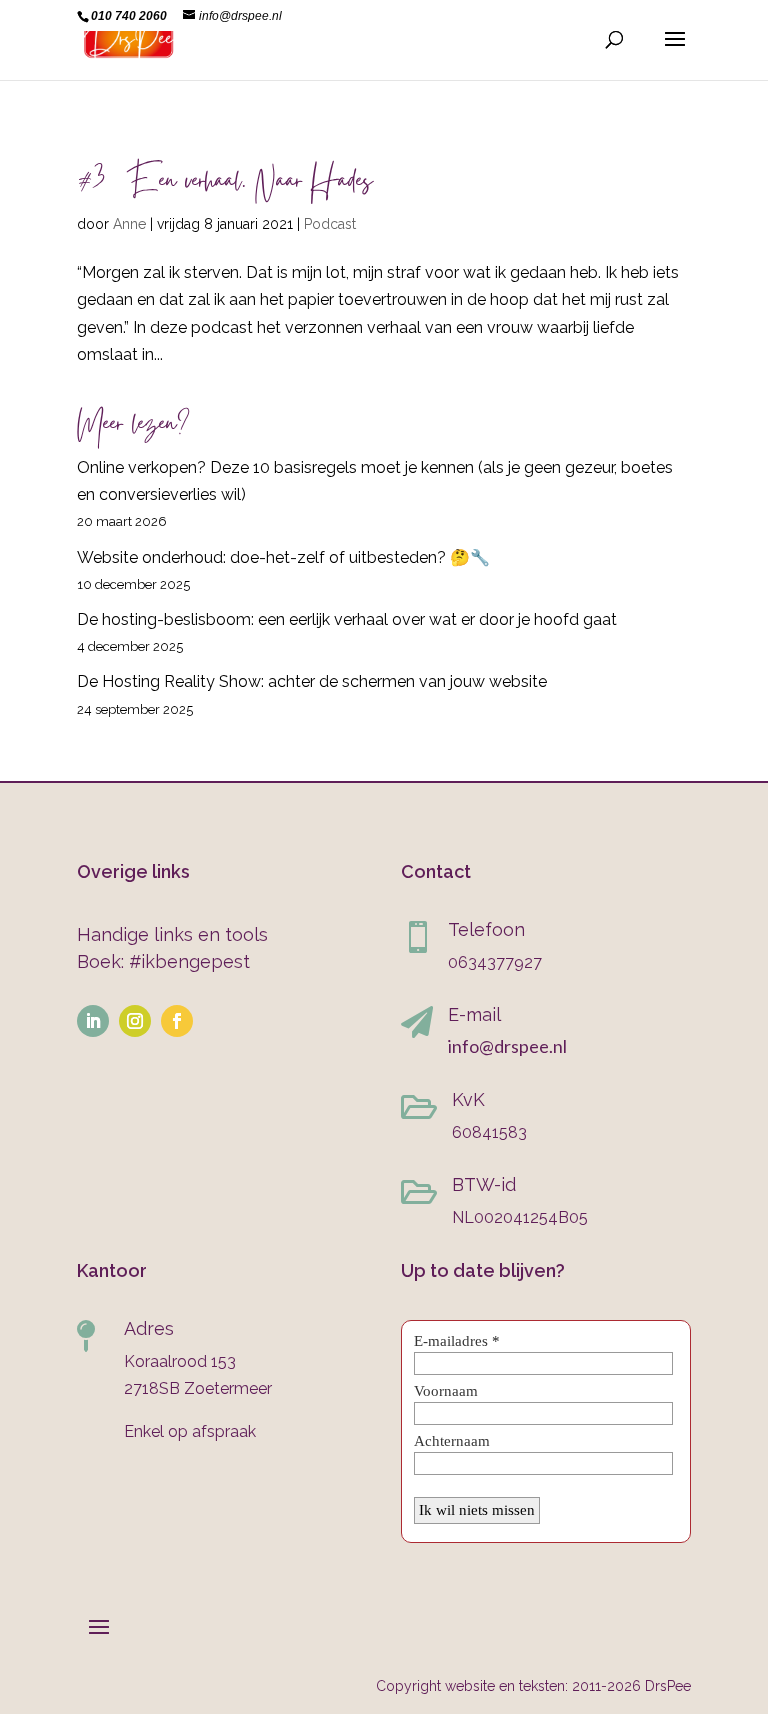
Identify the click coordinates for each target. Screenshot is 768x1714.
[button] (675, 52)
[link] (128, 38)
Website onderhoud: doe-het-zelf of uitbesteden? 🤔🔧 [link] (283, 557)
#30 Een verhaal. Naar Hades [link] (225, 183)
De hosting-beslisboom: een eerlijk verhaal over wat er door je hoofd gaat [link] (347, 619)
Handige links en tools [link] (172, 934)
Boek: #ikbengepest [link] (163, 961)
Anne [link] (129, 224)
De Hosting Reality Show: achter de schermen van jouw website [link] (312, 681)
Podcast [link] (330, 224)
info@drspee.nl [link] (507, 1046)
